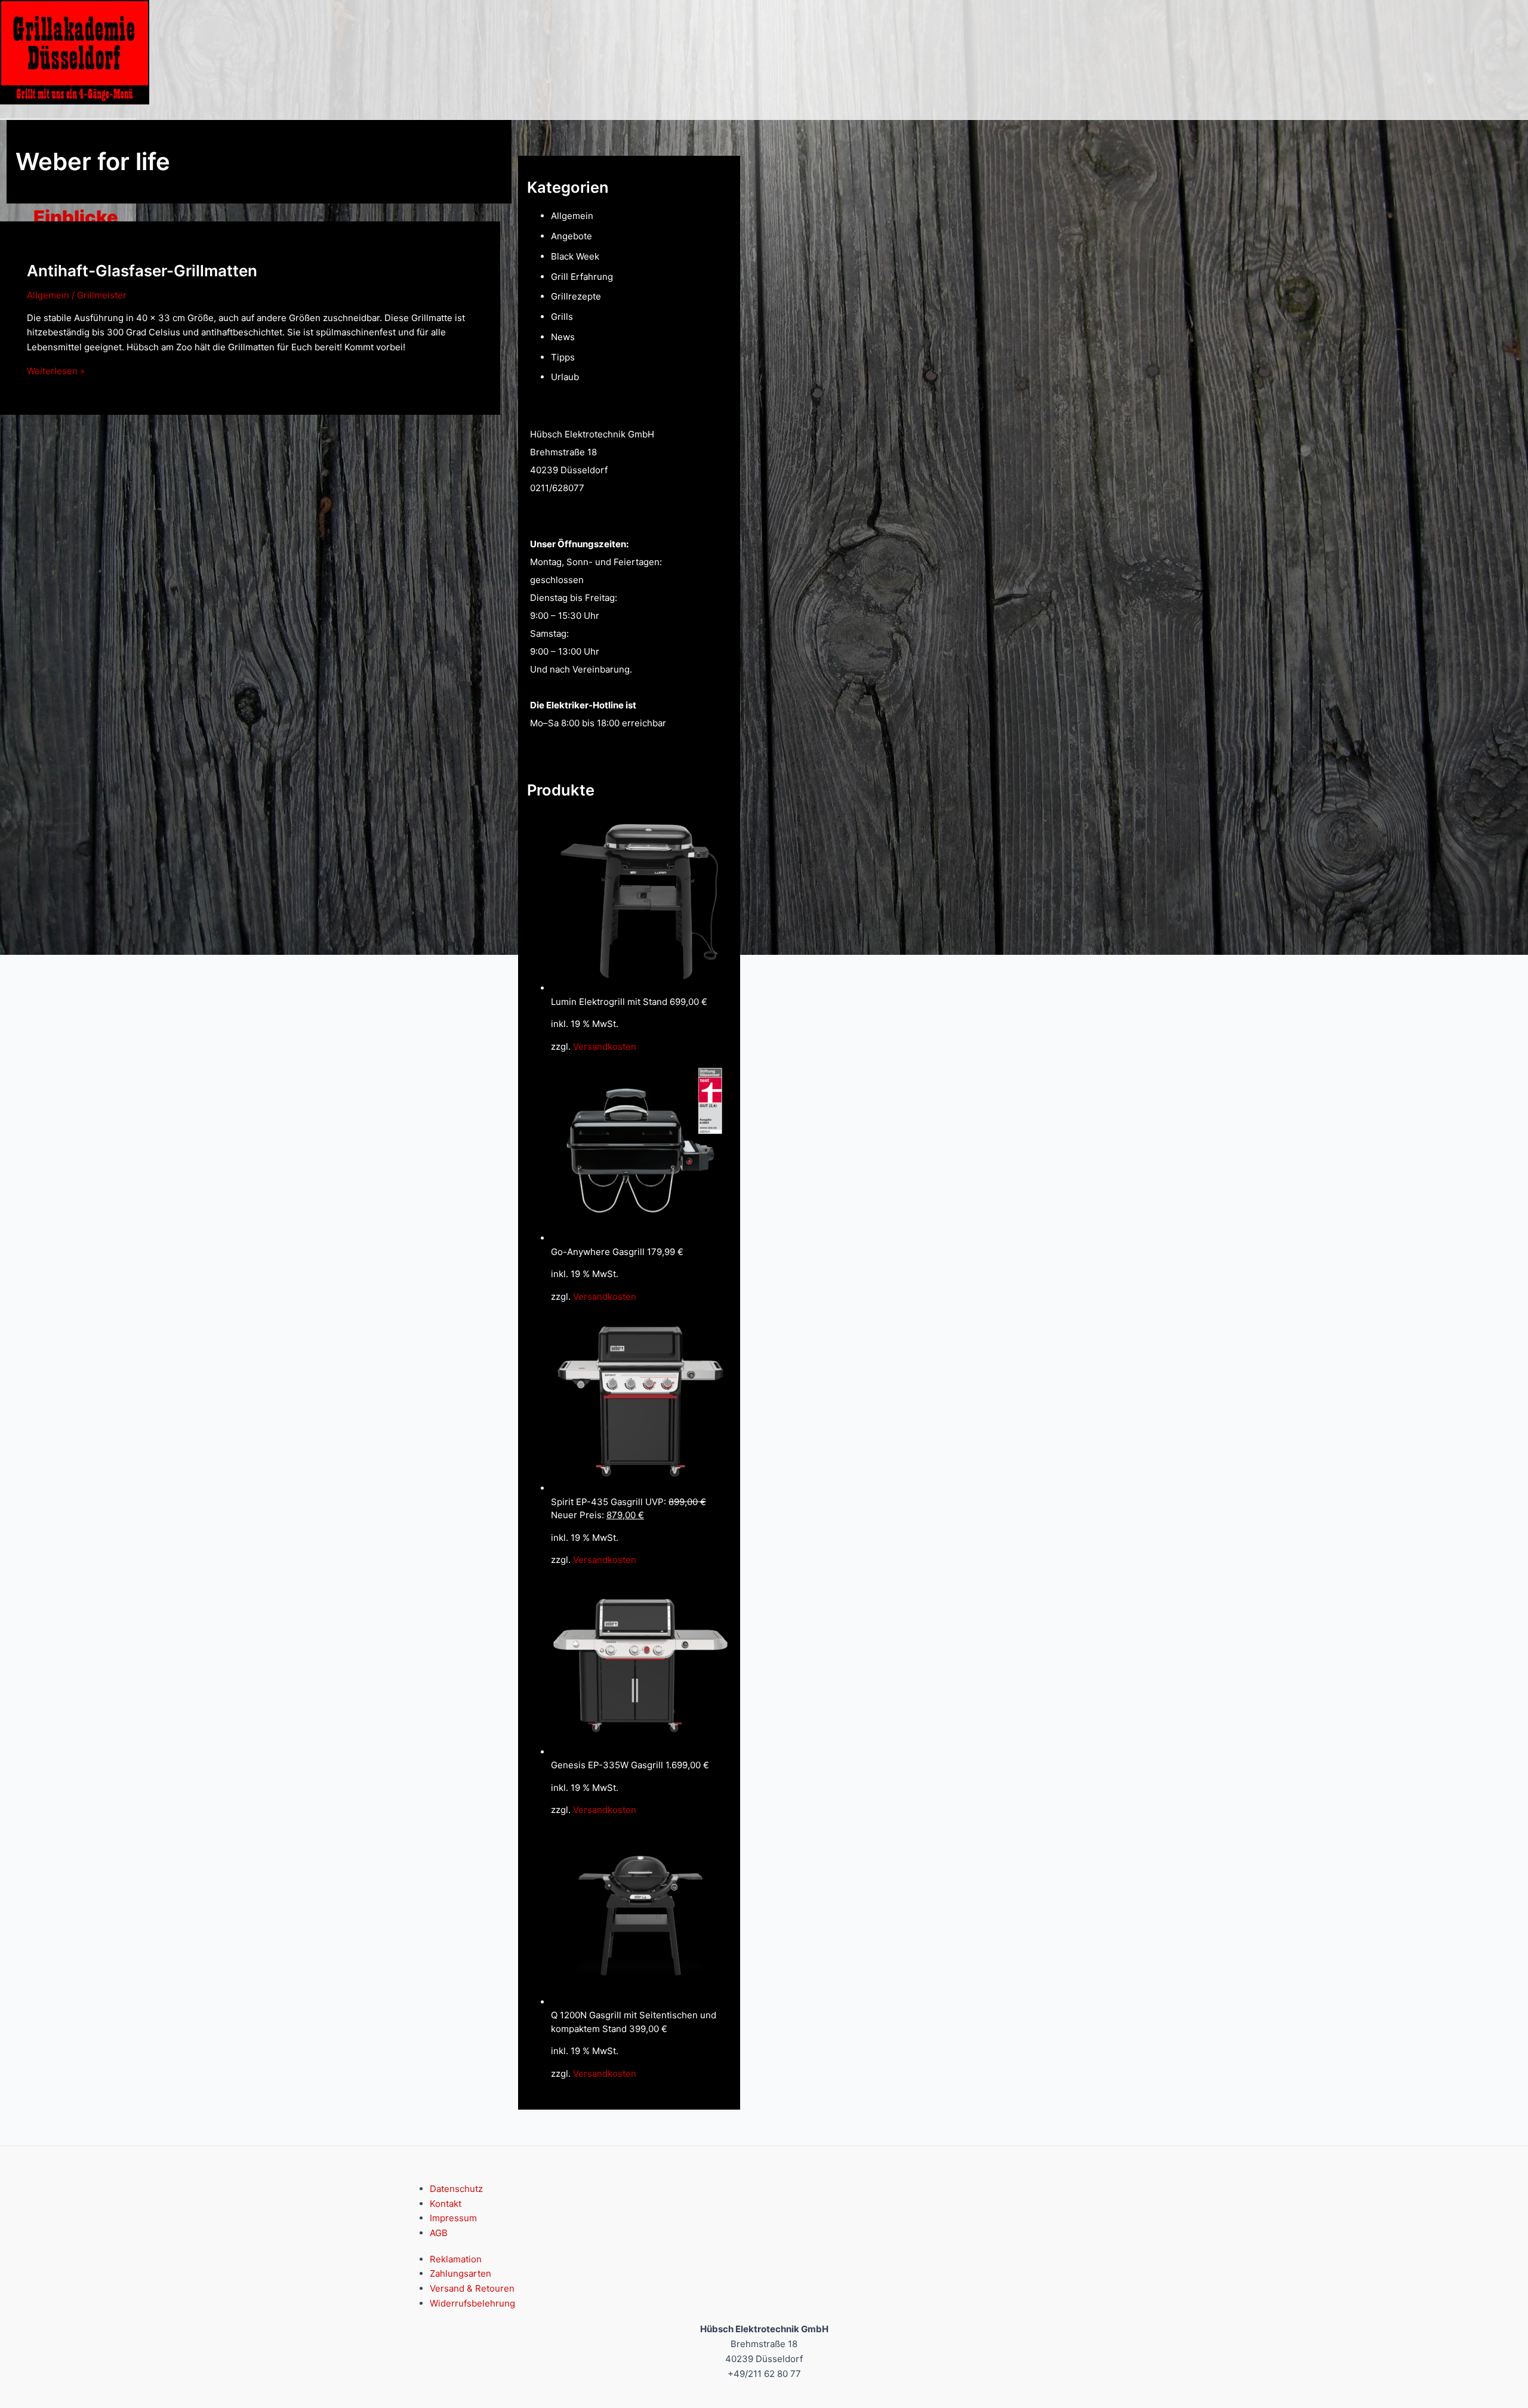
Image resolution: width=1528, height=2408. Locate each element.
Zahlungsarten (460, 2273)
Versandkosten (605, 1046)
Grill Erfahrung (582, 277)
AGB (439, 2233)
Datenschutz (456, 2189)
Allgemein (48, 295)
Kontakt (446, 2204)
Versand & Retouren (472, 2288)
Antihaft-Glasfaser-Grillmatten (142, 271)
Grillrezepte (576, 296)
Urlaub (565, 377)
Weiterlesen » (56, 371)
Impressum (453, 2218)
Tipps (563, 357)
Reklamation (456, 2259)
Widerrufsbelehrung (472, 2303)
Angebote (572, 236)
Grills (562, 317)
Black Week (575, 256)
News (563, 337)
